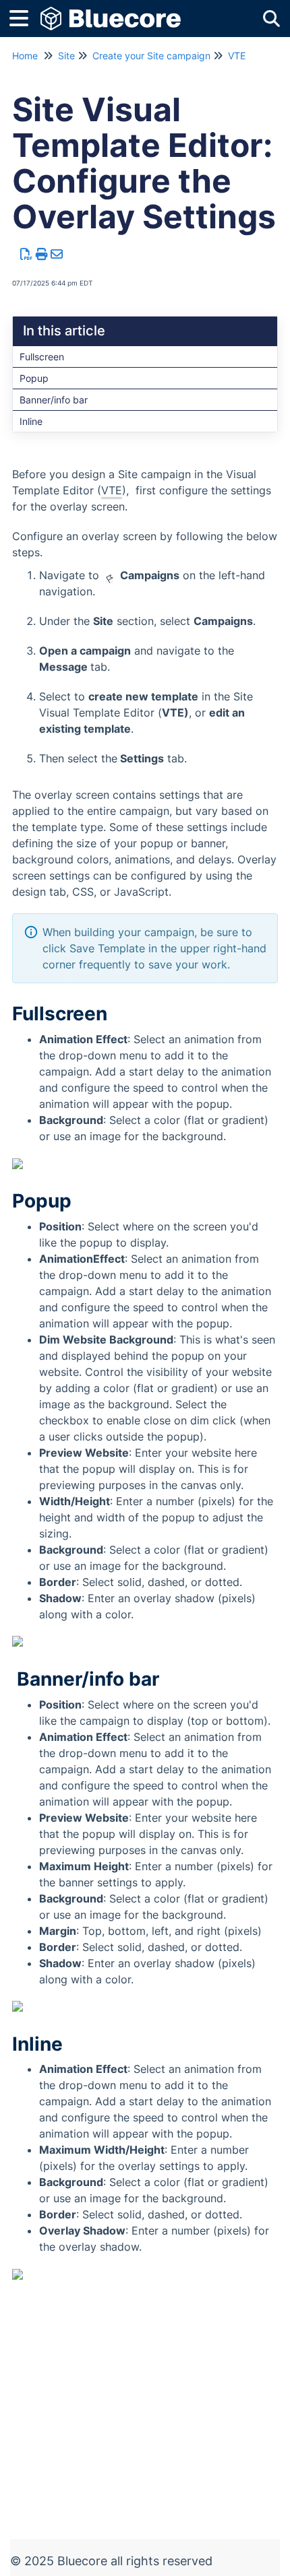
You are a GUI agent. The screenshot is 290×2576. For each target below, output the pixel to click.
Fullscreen (42, 357)
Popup (34, 378)
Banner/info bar (54, 400)
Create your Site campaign (151, 56)
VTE (237, 56)
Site (66, 56)
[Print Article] (42, 254)
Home (25, 56)
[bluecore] (111, 12)
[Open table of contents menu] (24, 16)
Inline (31, 421)
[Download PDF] (27, 254)
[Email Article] (57, 254)
